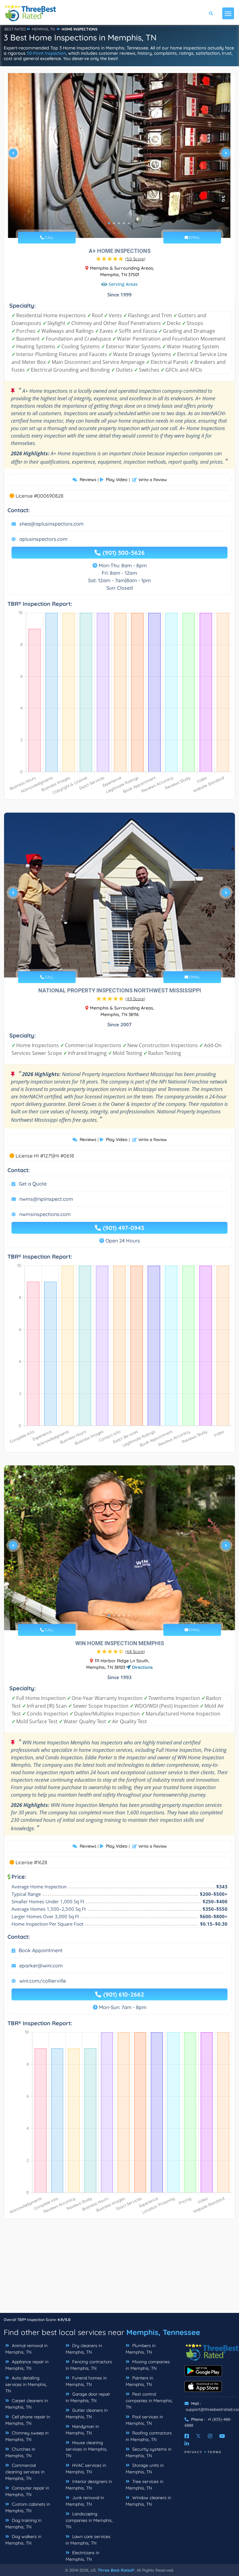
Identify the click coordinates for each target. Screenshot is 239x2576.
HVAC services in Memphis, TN (86, 2469)
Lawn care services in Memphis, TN (88, 2540)
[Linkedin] (187, 2444)
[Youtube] (222, 2436)
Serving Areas (123, 284)
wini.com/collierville (43, 1981)
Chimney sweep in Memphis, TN (27, 2436)
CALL (49, 237)
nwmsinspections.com (45, 1214)
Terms (215, 2452)
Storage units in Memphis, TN (145, 2469)
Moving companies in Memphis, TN (148, 2365)
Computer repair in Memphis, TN (27, 2491)
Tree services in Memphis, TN (145, 2485)
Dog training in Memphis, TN (23, 2524)
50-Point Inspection (46, 53)
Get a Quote (33, 1184)
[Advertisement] (119, 2269)
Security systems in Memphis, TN (149, 2452)
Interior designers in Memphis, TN (89, 2485)
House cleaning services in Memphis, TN (87, 2449)
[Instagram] (210, 2436)
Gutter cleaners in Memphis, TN (87, 2414)
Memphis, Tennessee (163, 2332)
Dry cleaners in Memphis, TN (84, 2349)
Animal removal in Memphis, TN (26, 2349)
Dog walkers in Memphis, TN (23, 2540)
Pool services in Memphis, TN (144, 2420)
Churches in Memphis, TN (20, 2452)
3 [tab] (119, 223)
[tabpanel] (119, 155)
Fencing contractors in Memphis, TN (89, 2365)
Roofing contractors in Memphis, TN (149, 2436)
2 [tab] (114, 223)
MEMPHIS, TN (43, 29)
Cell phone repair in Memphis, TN (28, 2420)
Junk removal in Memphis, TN (85, 2501)
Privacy (194, 2452)
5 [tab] (129, 223)
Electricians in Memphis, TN (82, 2556)
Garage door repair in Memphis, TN (88, 2397)
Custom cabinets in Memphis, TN (28, 2507)
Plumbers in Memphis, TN (141, 2349)
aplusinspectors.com (43, 539)
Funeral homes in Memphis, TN (86, 2381)
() (135, 259)
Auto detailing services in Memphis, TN (26, 2384)
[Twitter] (198, 2436)
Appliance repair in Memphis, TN (27, 2365)
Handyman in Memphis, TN (82, 2430)
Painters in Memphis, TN (139, 2381)
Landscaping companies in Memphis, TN (89, 2520)
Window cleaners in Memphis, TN (148, 2501)
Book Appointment (41, 1950)
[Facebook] (187, 2436)
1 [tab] (109, 223)
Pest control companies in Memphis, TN (149, 2401)
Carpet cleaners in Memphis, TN (27, 2404)
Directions (142, 1667)
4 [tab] (124, 223)
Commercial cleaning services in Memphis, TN (25, 2472)
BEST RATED (15, 29)
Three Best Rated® (116, 2570)
